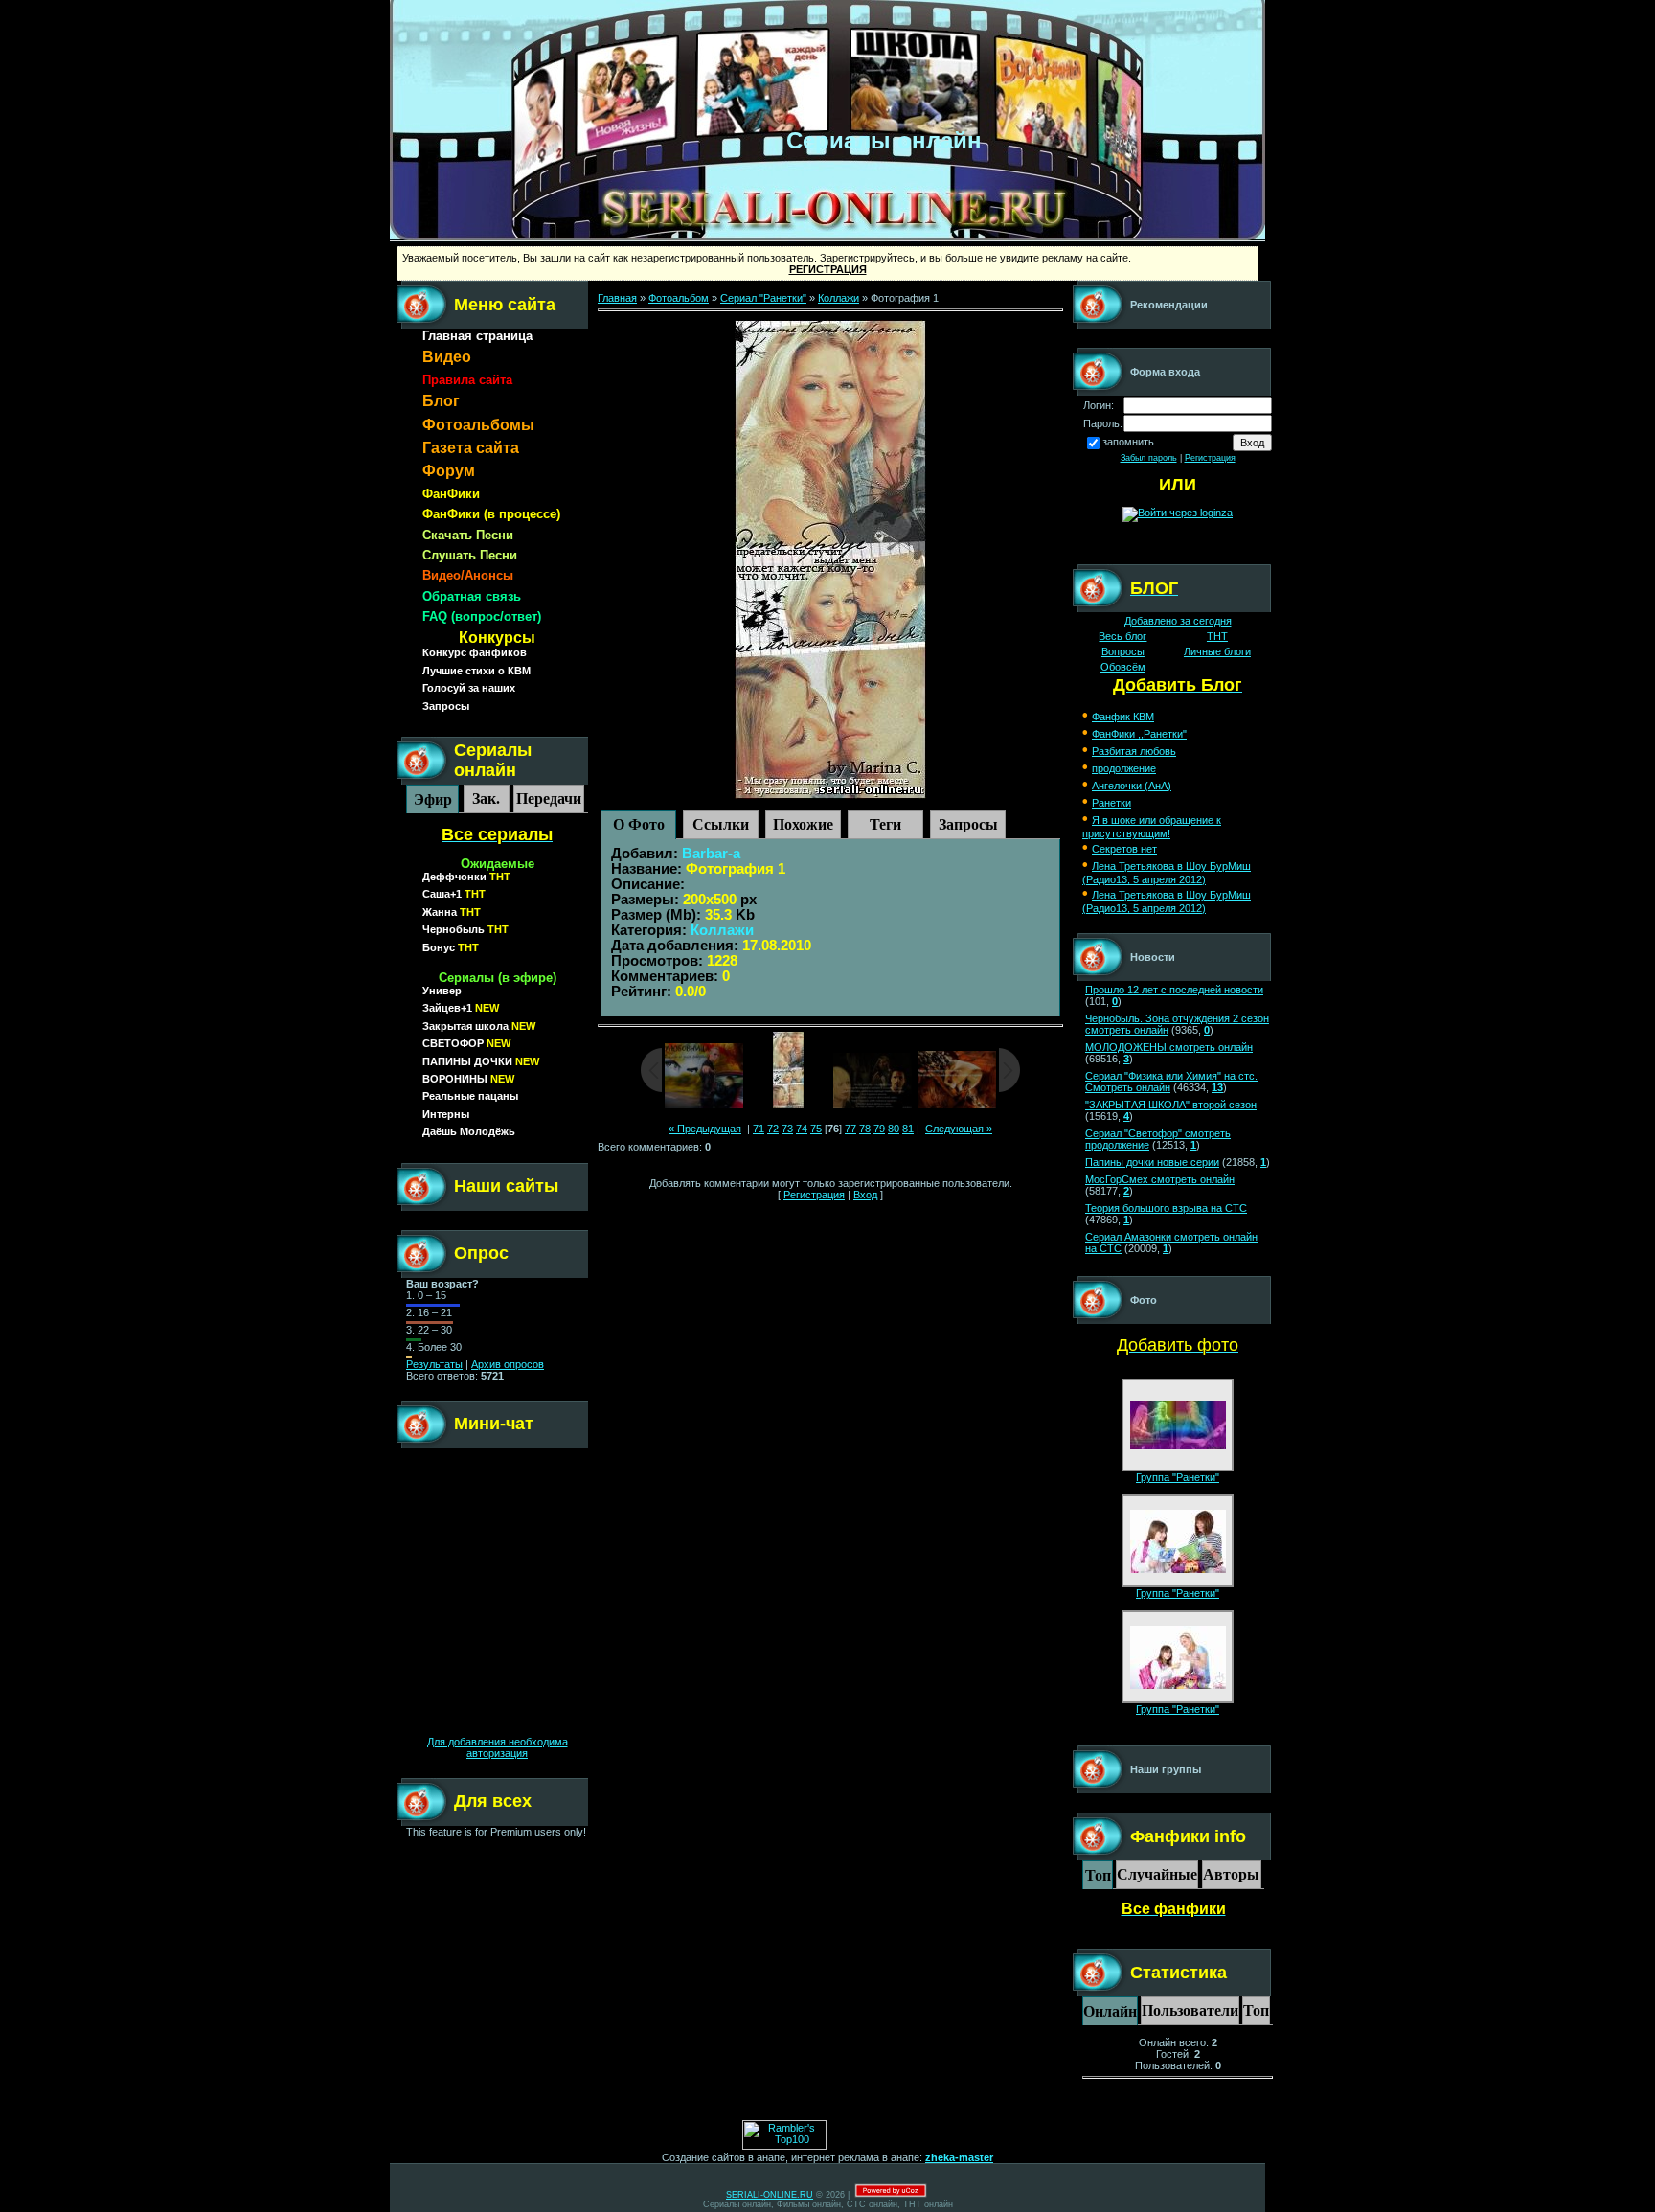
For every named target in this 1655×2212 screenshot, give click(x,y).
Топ (1098, 1875)
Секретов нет (1124, 849)
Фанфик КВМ (1123, 717)
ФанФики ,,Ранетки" (1139, 734)
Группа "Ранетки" (1178, 1477)
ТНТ (1217, 636)
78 (865, 1129)
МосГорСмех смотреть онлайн (1160, 1179)
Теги (885, 824)
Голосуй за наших (469, 688)
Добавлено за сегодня (1178, 621)
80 (894, 1129)
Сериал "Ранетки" (763, 298)
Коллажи (839, 298)
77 (850, 1129)
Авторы (1231, 1874)
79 (879, 1129)
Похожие (803, 824)
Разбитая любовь (1134, 751)
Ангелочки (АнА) (1132, 786)
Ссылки (721, 824)
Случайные (1157, 1874)
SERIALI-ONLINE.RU (770, 2195)
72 (773, 1129)
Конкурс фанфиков (475, 652)
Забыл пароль (1149, 458)
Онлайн (1110, 2011)
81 (908, 1129)
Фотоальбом (679, 298)
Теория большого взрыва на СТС (1166, 1208)
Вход (865, 1195)
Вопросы (1123, 651)
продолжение (1124, 768)
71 (759, 1129)
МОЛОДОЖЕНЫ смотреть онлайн (1169, 1047)
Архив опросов (508, 1364)
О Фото (639, 824)
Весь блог (1122, 636)
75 (816, 1129)
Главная (617, 298)
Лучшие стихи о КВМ (476, 671)
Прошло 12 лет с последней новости (1174, 990)
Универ (442, 991)
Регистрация (814, 1195)
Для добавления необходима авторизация (498, 1747)
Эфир (433, 799)
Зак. (486, 798)
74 (802, 1129)
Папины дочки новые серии (1152, 1162)
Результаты (434, 1364)
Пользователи (1190, 2010)
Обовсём (1123, 667)
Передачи (549, 798)
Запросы (446, 706)
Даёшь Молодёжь (469, 1131)
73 (787, 1129)
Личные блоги (1217, 651)
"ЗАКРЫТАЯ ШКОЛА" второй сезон (1171, 1105)
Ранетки (1111, 803)
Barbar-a (711, 854)
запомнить (1128, 442)
